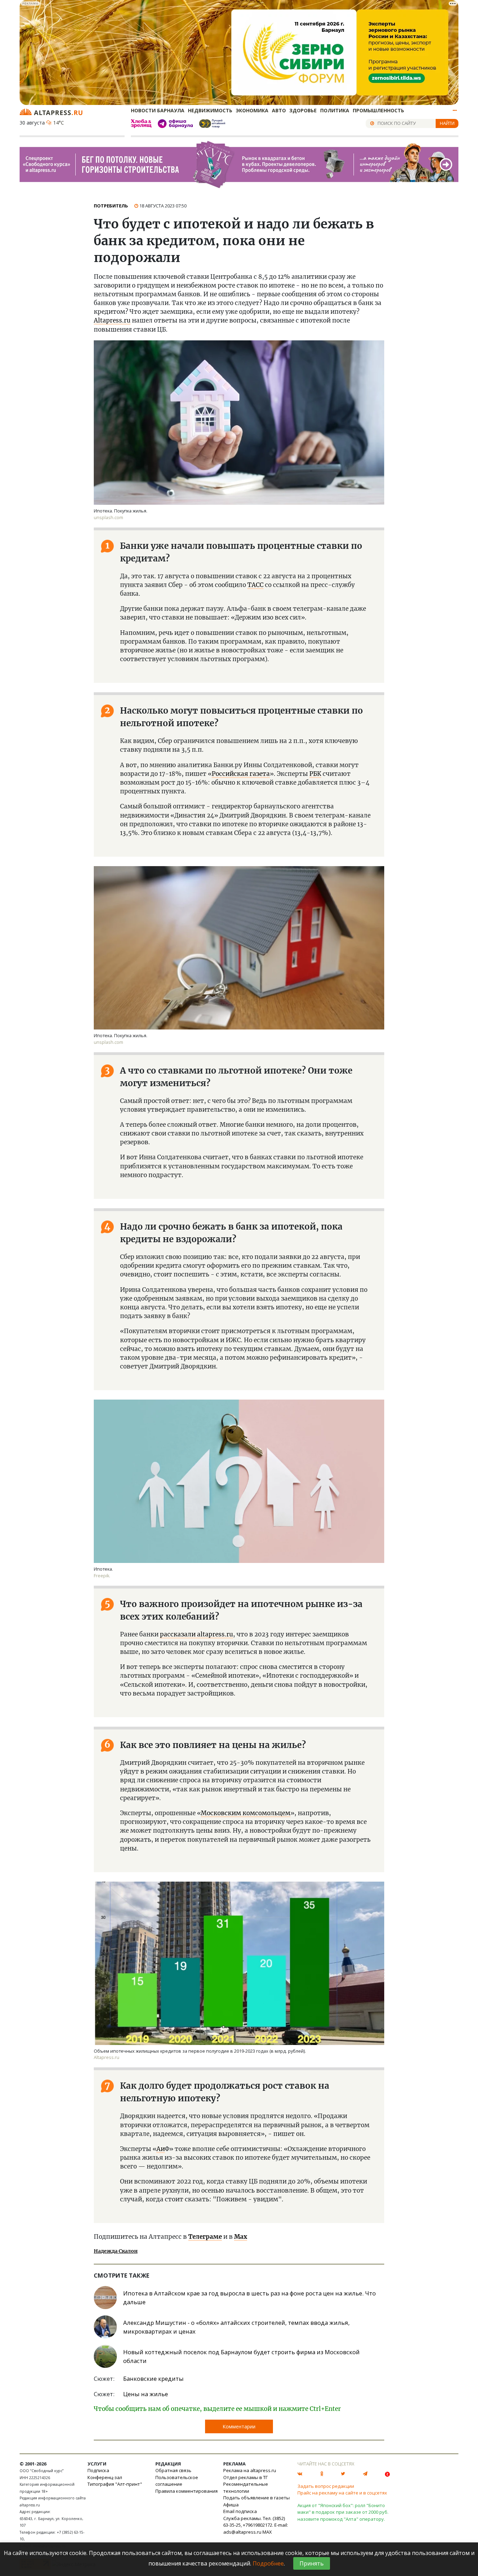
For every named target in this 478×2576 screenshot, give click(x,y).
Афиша (231, 2505)
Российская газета (241, 774)
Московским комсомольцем (246, 1813)
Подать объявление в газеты (256, 2498)
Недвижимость (210, 110)
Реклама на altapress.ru (250, 2470)
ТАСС (255, 585)
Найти (447, 123)
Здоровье (303, 110)
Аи (161, 2149)
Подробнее (268, 2563)
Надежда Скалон (116, 2251)
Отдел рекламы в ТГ (245, 2477)
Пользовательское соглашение (177, 2481)
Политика (335, 110)
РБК (315, 774)
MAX (267, 2532)
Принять (312, 2563)
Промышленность (378, 110)
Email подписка (240, 2511)
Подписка (98, 2470)
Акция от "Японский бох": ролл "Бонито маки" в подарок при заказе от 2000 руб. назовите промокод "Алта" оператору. (343, 2512)
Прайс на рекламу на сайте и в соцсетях (342, 2493)
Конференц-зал (105, 2477)
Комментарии (239, 2426)
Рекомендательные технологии (246, 2487)
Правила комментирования (187, 2491)
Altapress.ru (112, 320)
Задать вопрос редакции (326, 2486)
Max (241, 2237)
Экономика (252, 110)
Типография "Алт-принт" (115, 2484)
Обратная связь (173, 2470)
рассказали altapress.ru (196, 1634)
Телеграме (205, 2237)
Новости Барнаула (158, 110)
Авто (279, 110)
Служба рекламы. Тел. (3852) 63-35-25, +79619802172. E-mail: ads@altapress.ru (256, 2525)
